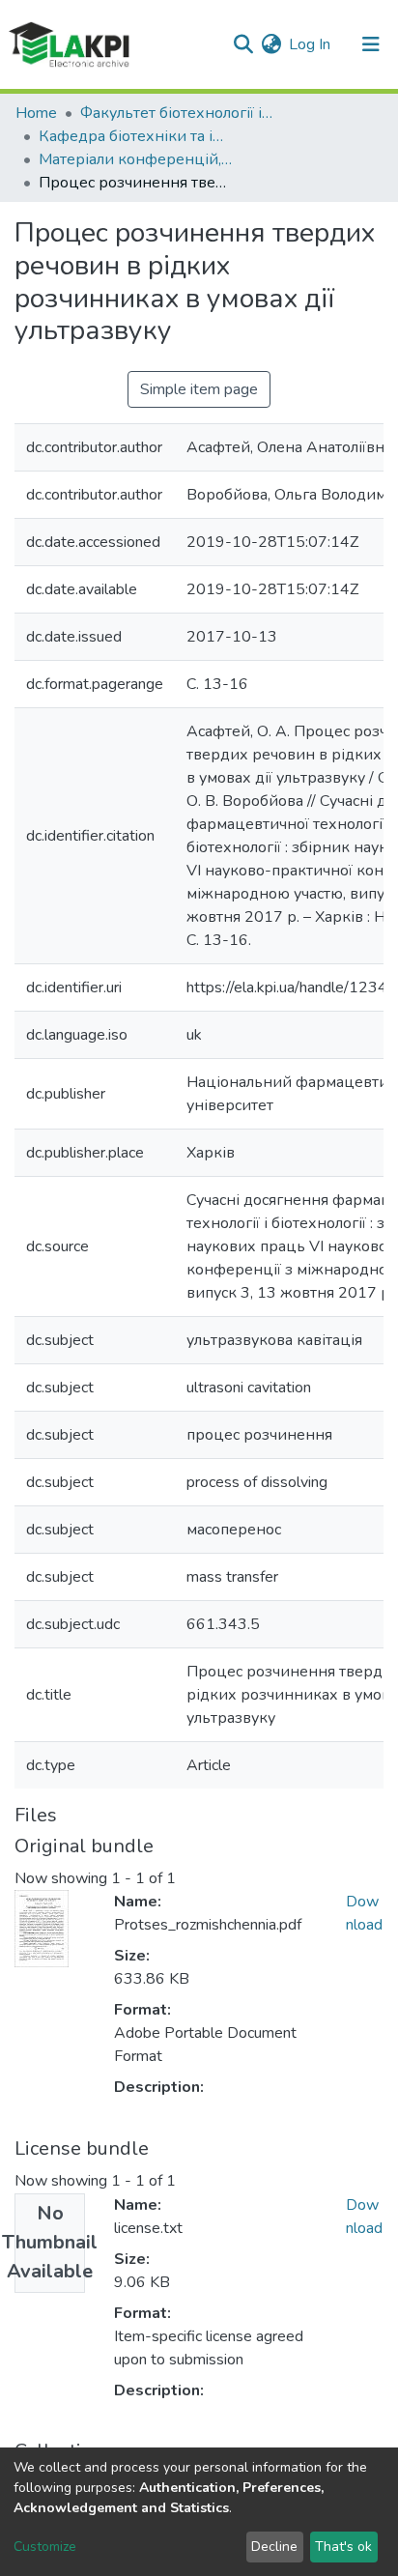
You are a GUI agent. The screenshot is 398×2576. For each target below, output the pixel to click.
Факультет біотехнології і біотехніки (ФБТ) (177, 113)
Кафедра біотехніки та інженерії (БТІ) (135, 136)
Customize (45, 2547)
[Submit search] (243, 44)
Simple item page (199, 389)
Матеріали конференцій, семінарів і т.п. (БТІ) (135, 159)
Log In (311, 44)
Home (36, 113)
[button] (271, 44)
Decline (274, 2547)
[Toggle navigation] (371, 44)
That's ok (343, 2547)
